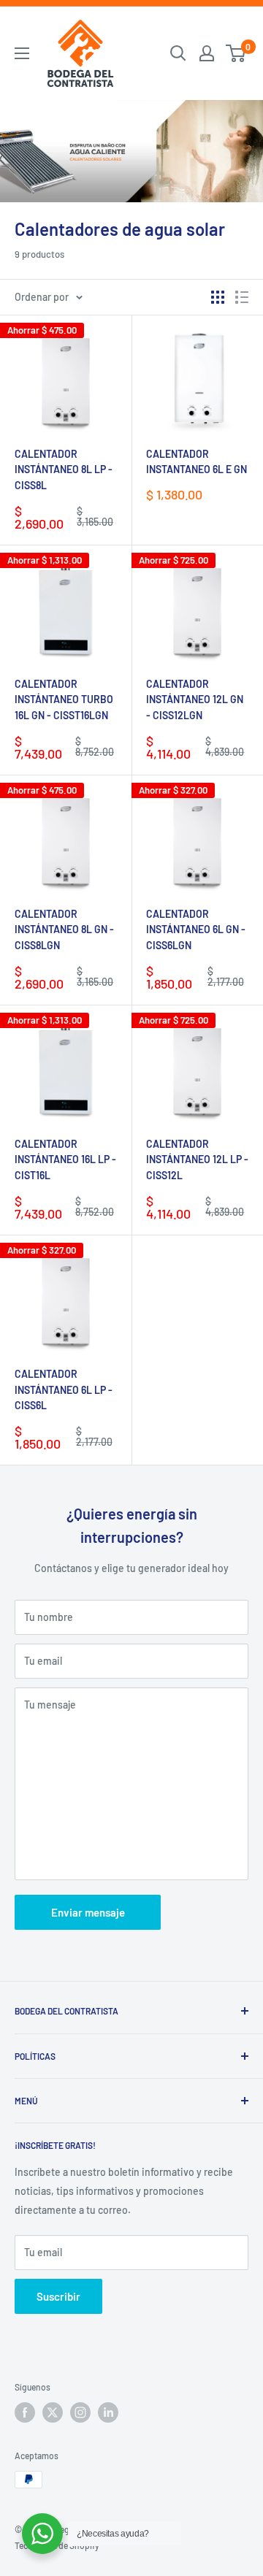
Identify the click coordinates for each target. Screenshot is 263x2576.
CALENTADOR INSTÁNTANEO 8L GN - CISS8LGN (64, 929)
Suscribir (58, 2296)
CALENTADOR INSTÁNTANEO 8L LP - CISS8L (64, 469)
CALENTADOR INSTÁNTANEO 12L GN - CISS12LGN (195, 699)
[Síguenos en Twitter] (53, 2412)
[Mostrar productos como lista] (242, 297)
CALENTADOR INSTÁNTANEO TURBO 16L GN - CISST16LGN (64, 699)
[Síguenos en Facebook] (25, 2412)
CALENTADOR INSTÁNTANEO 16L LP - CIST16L (65, 1159)
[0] (236, 53)
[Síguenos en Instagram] (80, 2412)
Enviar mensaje (88, 1912)
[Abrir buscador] (178, 53)
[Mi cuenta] (207, 53)
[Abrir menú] (22, 53)
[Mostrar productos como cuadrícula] (218, 297)
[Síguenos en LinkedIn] (108, 2412)
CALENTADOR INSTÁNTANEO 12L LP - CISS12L (197, 1159)
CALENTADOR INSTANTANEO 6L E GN (197, 462)
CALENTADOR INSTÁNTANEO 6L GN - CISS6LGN (196, 929)
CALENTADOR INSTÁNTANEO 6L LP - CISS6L (64, 1389)
